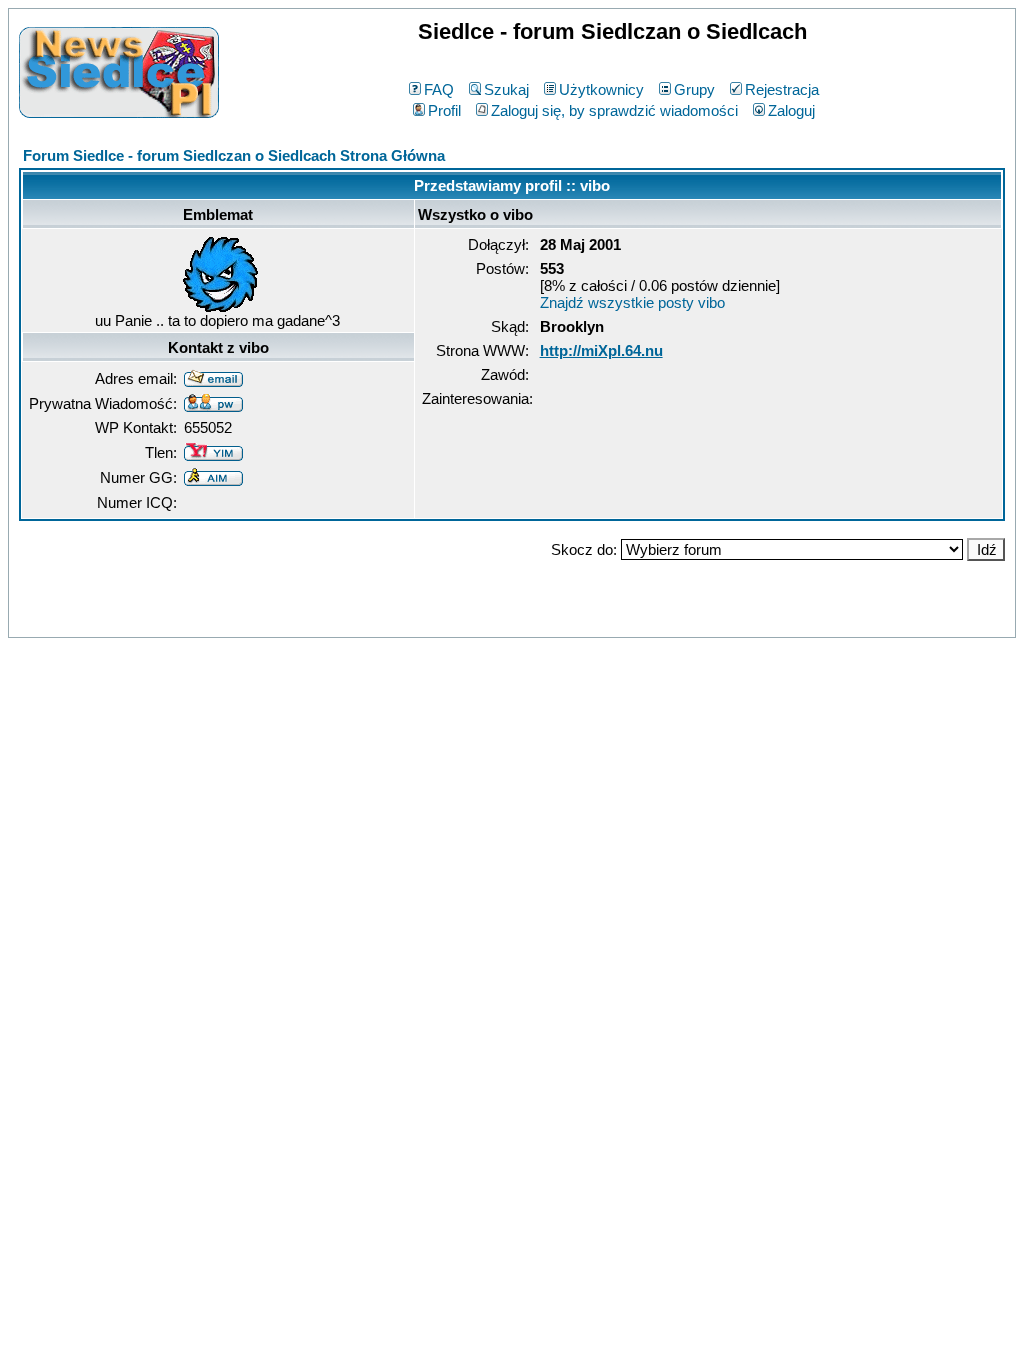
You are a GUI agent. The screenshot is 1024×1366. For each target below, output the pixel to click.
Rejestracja (782, 89)
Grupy (694, 89)
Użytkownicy (601, 89)
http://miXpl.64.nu (601, 350)
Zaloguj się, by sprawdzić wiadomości (614, 110)
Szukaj (506, 89)
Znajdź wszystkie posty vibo (632, 302)
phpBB (468, 618)
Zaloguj (791, 110)
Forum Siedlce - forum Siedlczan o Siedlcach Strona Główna (234, 155)
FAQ (439, 89)
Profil (444, 110)
